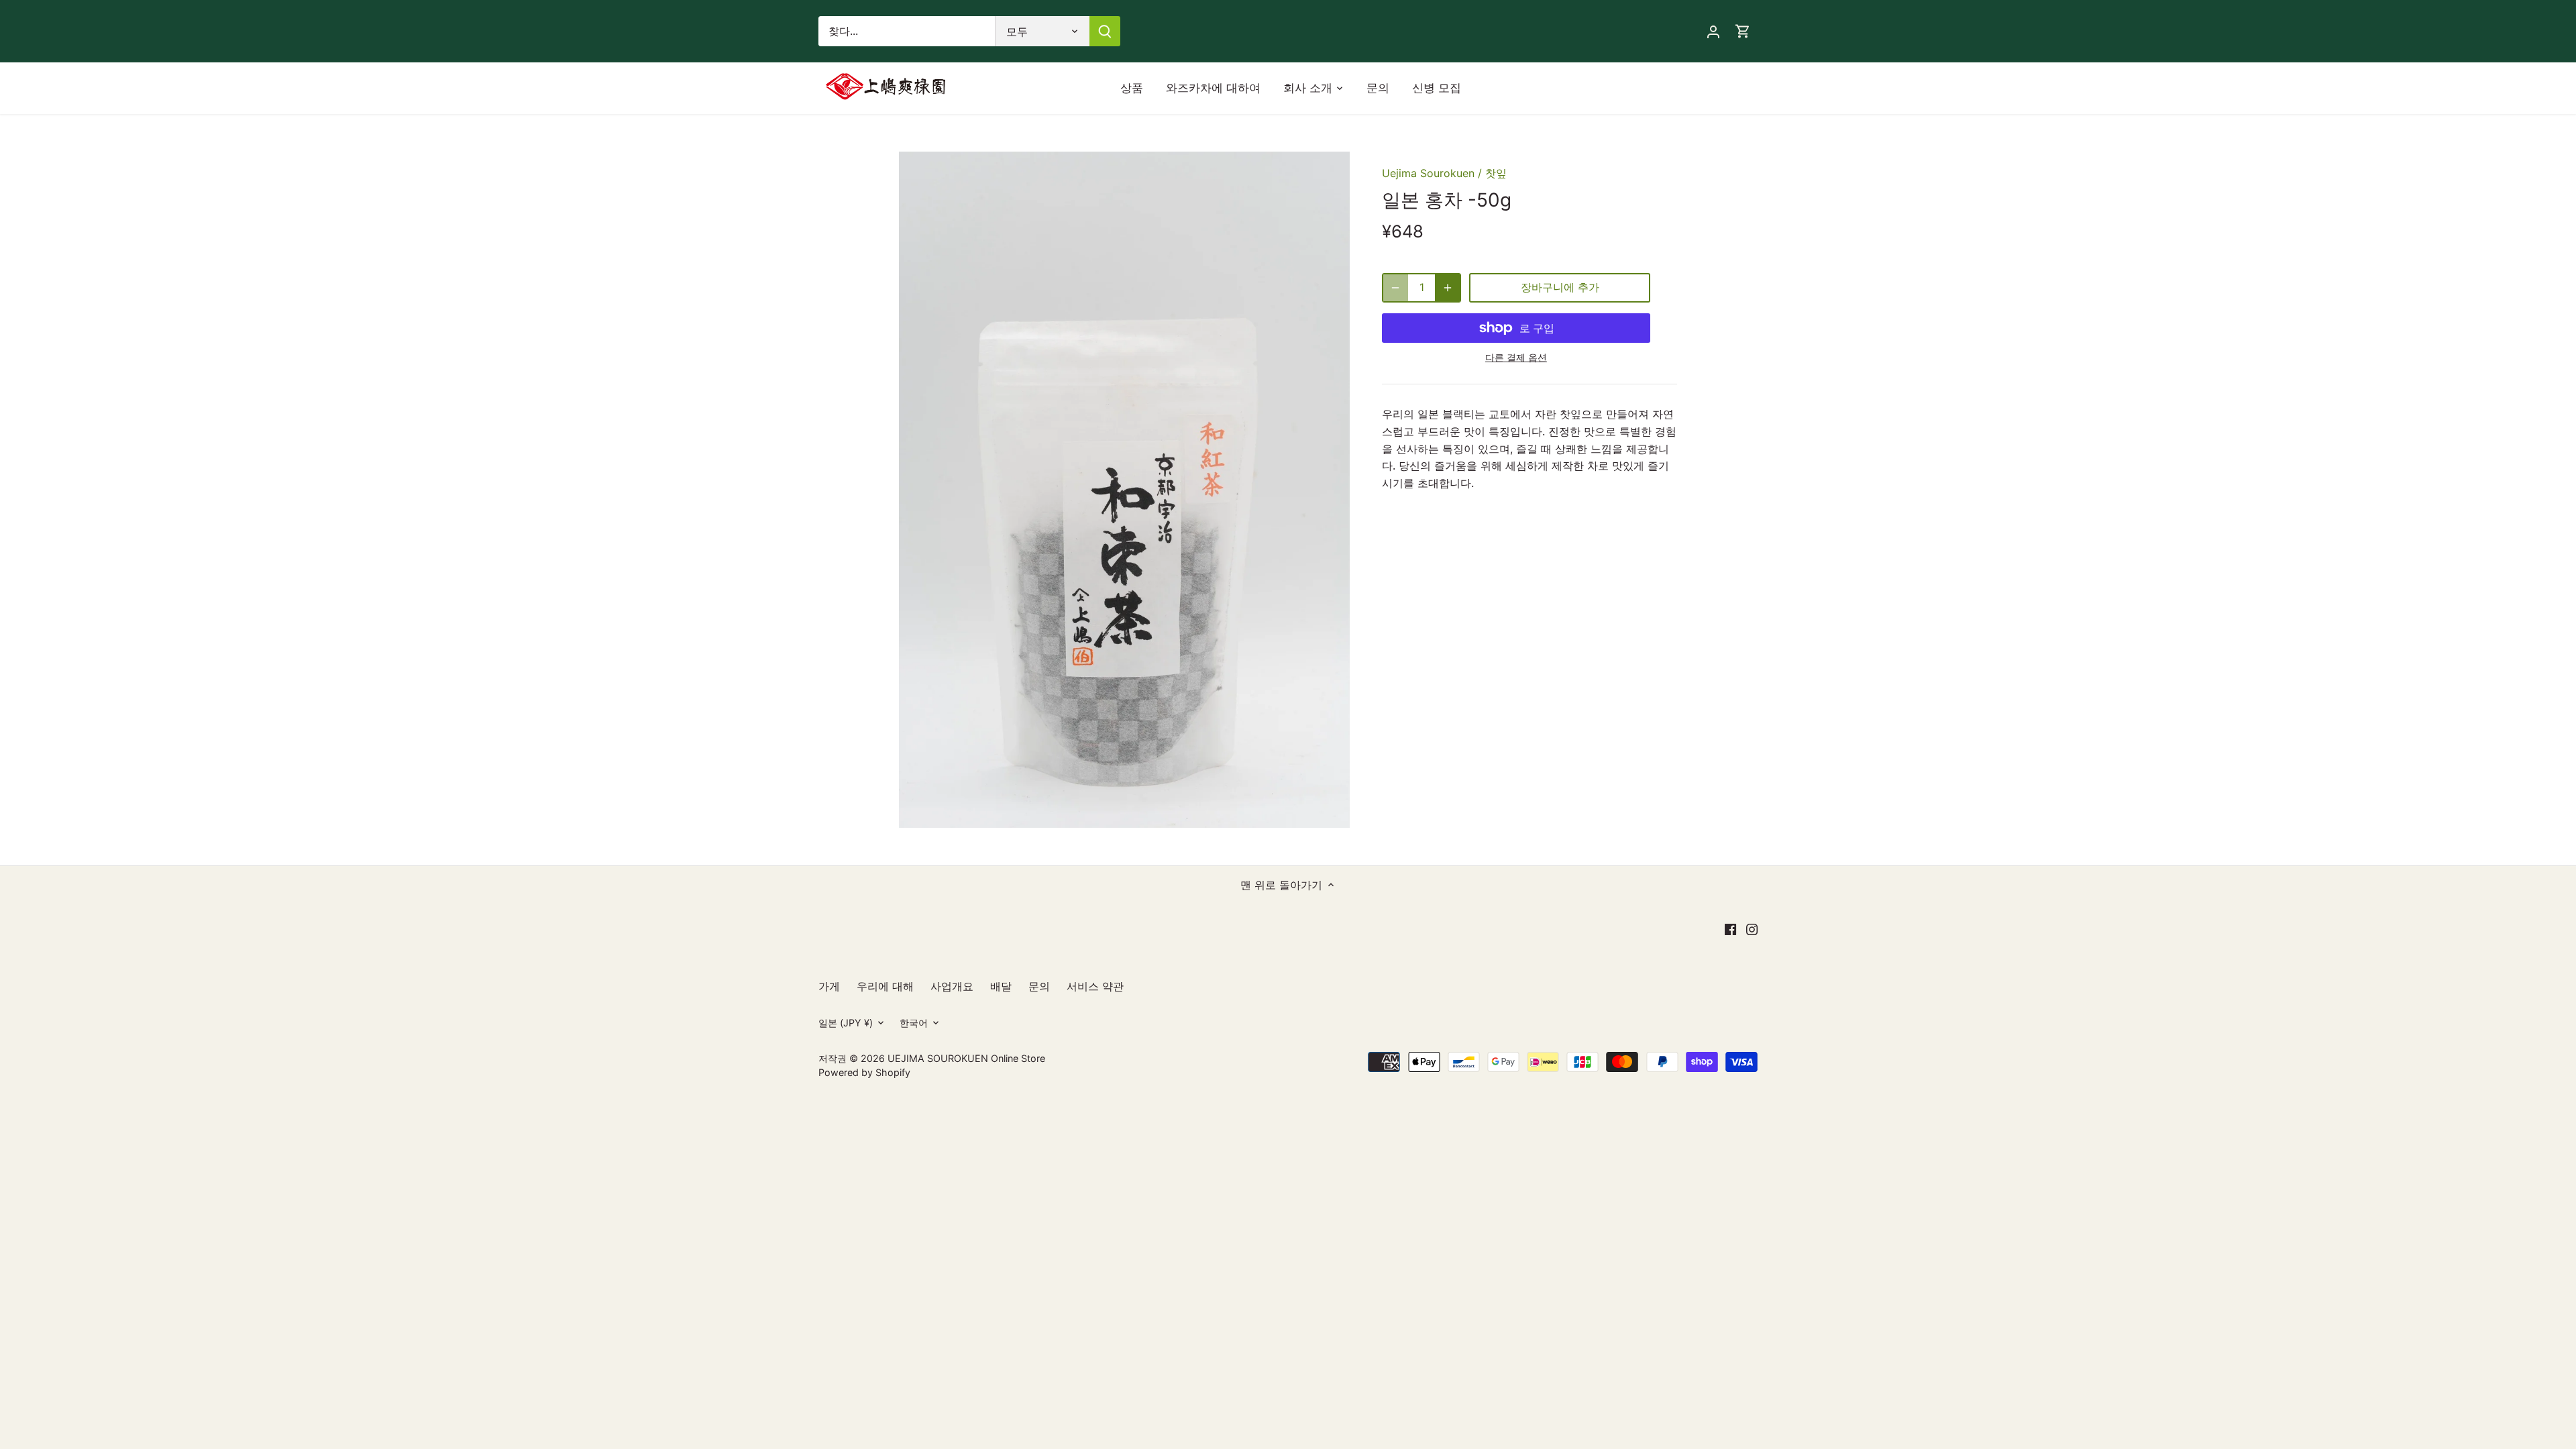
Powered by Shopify (864, 1072)
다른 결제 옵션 (1516, 357)
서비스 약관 (1095, 986)
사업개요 (952, 986)
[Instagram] (1752, 928)
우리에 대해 (885, 986)
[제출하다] (1105, 31)
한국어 (914, 1023)
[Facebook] (1730, 928)
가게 (829, 986)
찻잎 (1496, 173)
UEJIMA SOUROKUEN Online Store (966, 1058)
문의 (1039, 986)
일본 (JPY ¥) (846, 1023)
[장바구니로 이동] (1743, 31)
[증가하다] (1448, 288)
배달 (1001, 986)
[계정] (1713, 31)
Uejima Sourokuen (1428, 173)
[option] (1124, 490)
